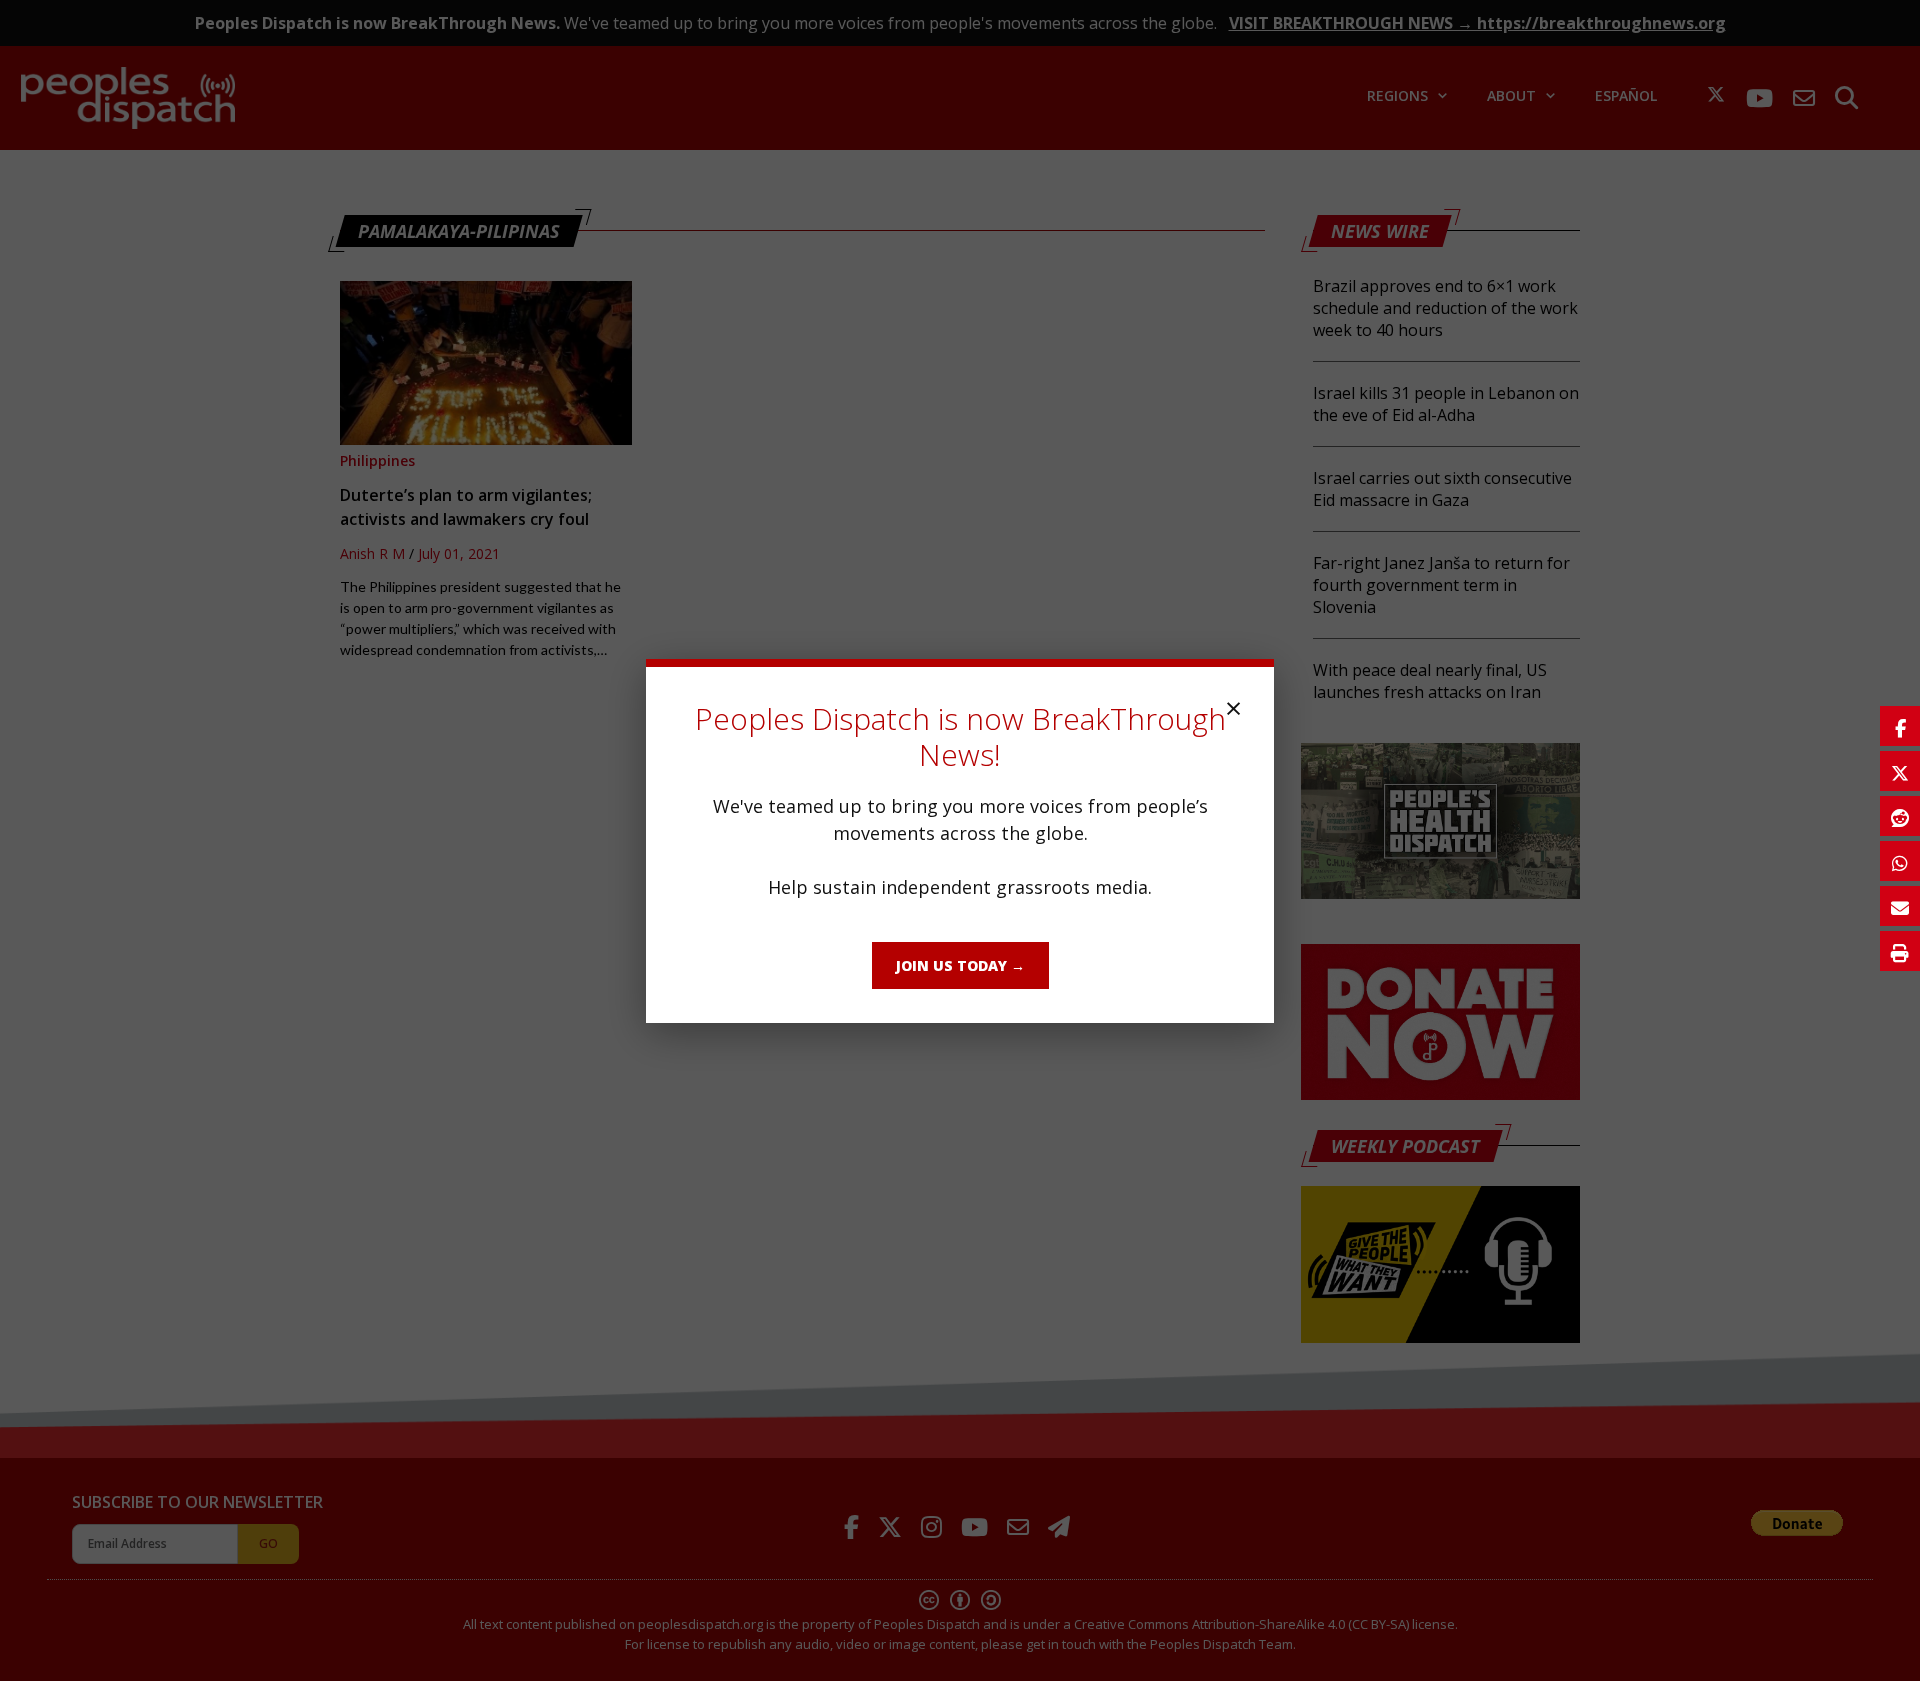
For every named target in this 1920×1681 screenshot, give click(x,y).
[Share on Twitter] (1900, 771)
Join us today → (960, 965)
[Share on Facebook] (1900, 726)
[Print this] (1900, 951)
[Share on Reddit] (1900, 816)
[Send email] (1900, 906)
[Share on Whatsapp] (1900, 861)
